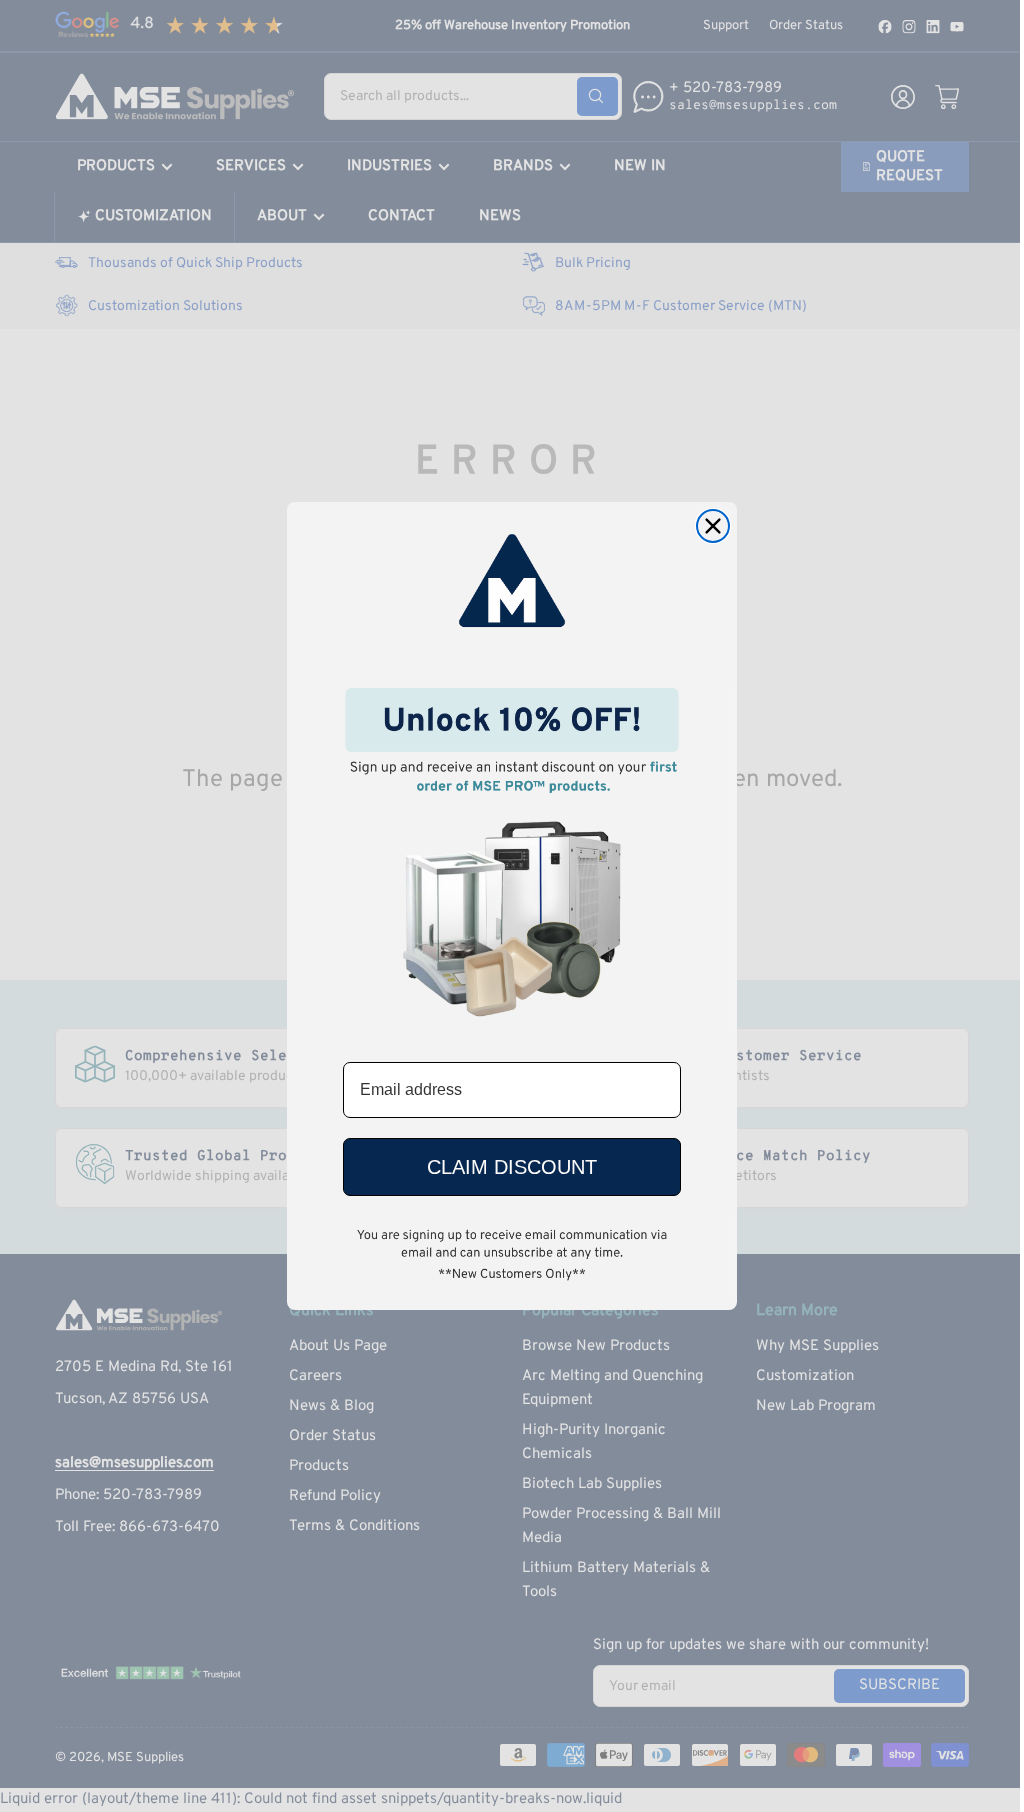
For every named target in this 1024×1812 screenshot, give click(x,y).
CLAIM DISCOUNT (512, 1167)
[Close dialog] (713, 526)
